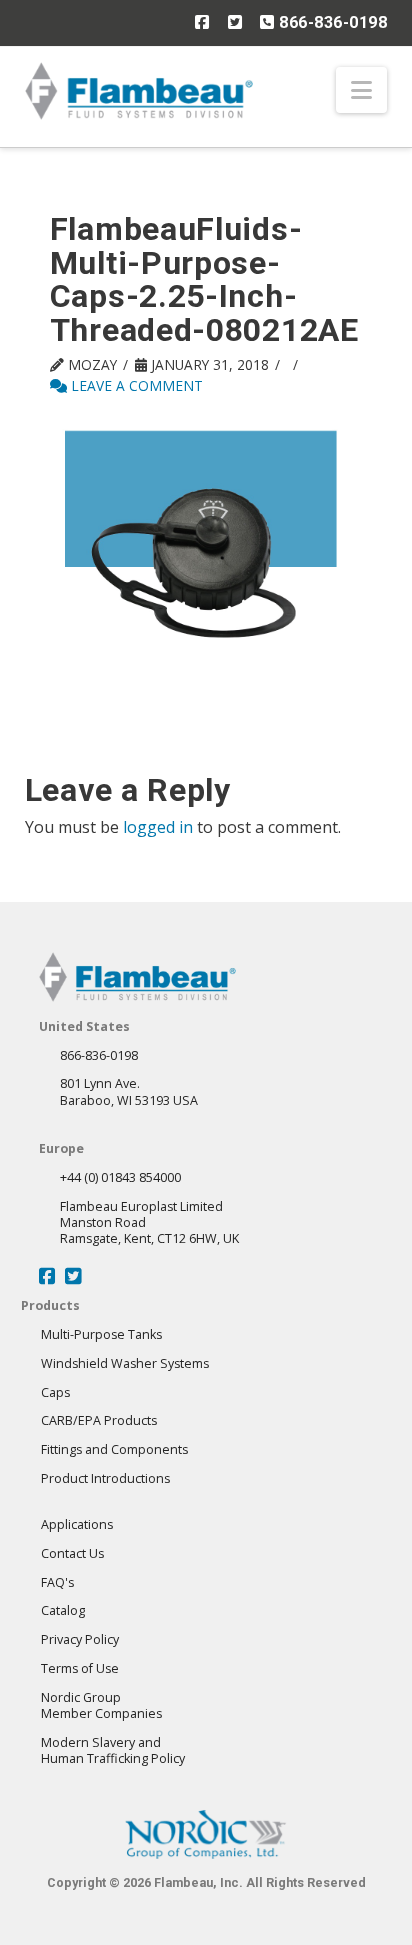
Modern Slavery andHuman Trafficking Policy (113, 1750)
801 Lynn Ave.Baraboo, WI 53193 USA (129, 1091)
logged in (158, 827)
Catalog (63, 1610)
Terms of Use (80, 1668)
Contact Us (72, 1553)
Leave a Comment (135, 385)
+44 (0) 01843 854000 (120, 1177)
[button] (361, 90)
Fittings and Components (114, 1449)
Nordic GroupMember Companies (101, 1705)
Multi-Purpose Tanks (101, 1334)
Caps (55, 1392)
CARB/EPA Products (99, 1420)
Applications (77, 1524)
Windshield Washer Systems (125, 1363)
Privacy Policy (80, 1639)
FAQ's (57, 1582)
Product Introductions (105, 1478)
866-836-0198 (331, 22)
